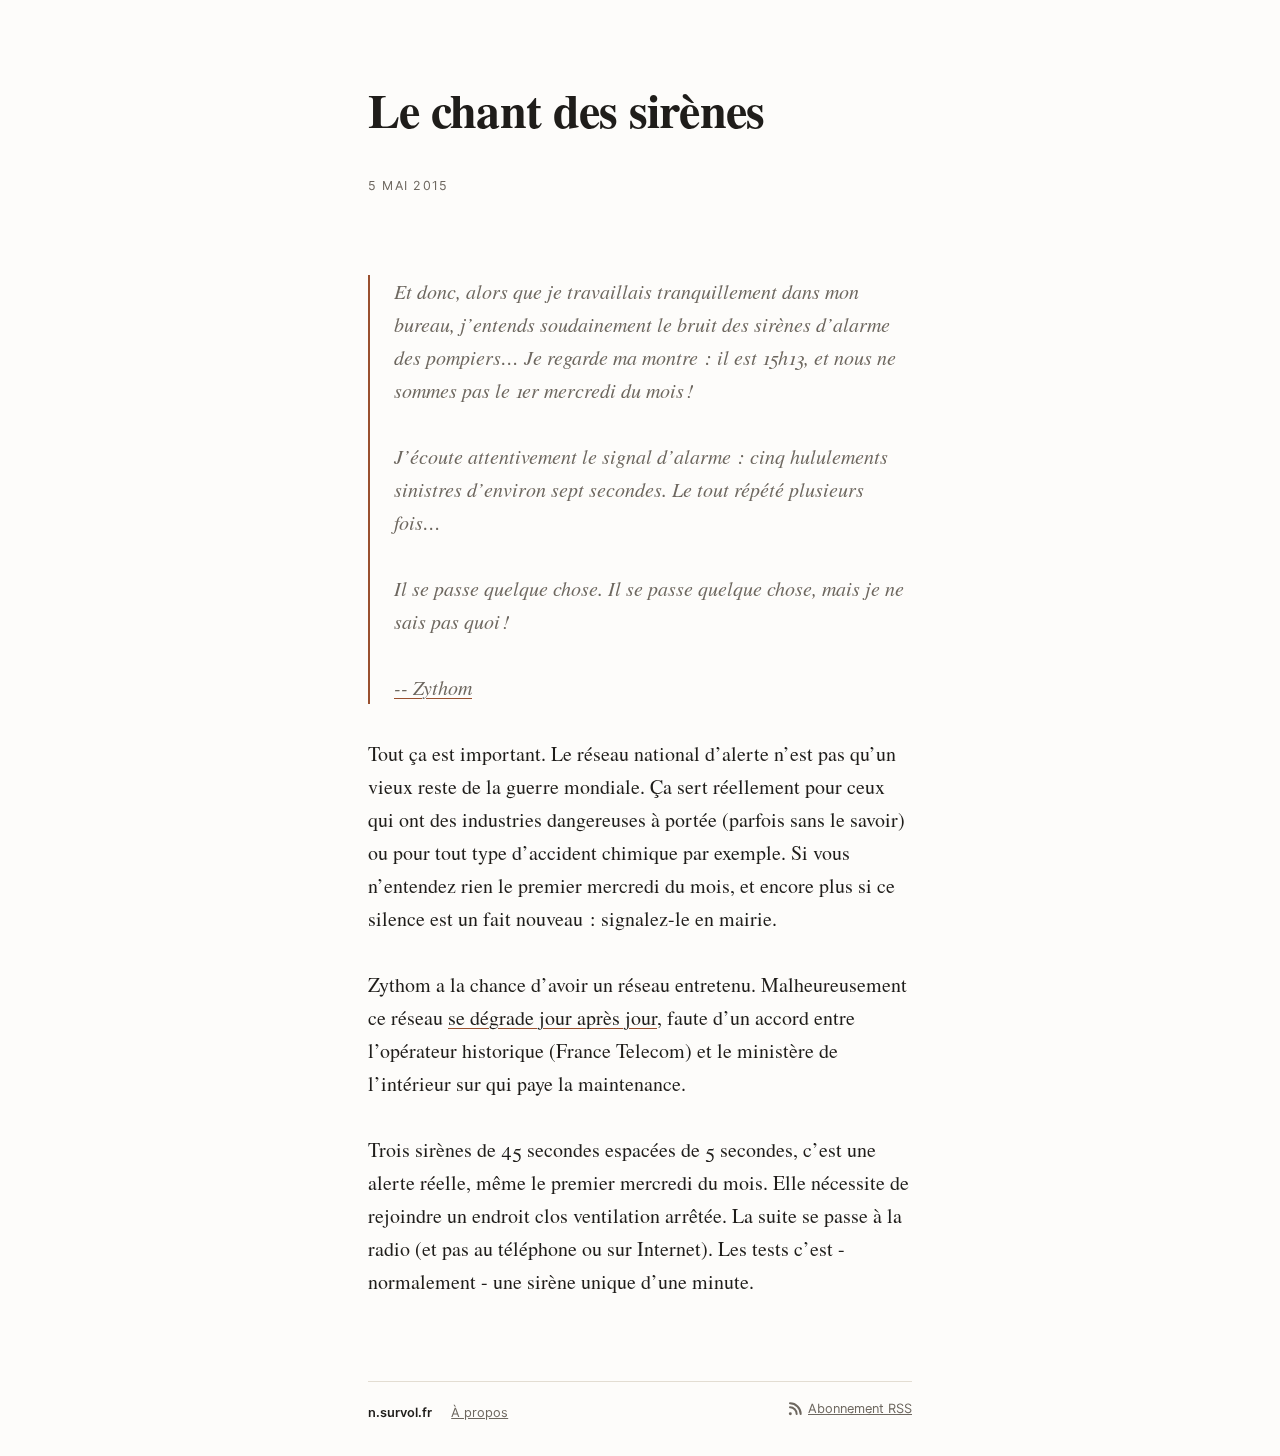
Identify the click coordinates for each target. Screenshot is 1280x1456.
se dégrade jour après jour (552, 1017)
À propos (479, 1412)
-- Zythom (433, 687)
